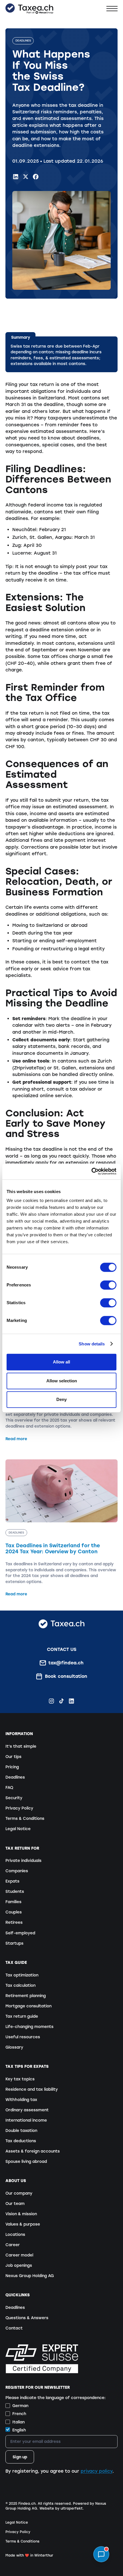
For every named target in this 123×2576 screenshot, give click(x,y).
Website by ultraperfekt (61, 2508)
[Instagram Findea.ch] (51, 1701)
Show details (92, 1344)
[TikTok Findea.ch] (61, 1701)
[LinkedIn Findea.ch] (16, 177)
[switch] (108, 1285)
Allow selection (62, 1381)
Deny (61, 1399)
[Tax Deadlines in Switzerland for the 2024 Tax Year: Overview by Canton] (61, 1528)
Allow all (61, 1362)
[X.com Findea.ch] (26, 177)
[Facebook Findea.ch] (36, 177)
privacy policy (97, 2471)
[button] (112, 8)
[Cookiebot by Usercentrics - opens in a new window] (91, 1171)
